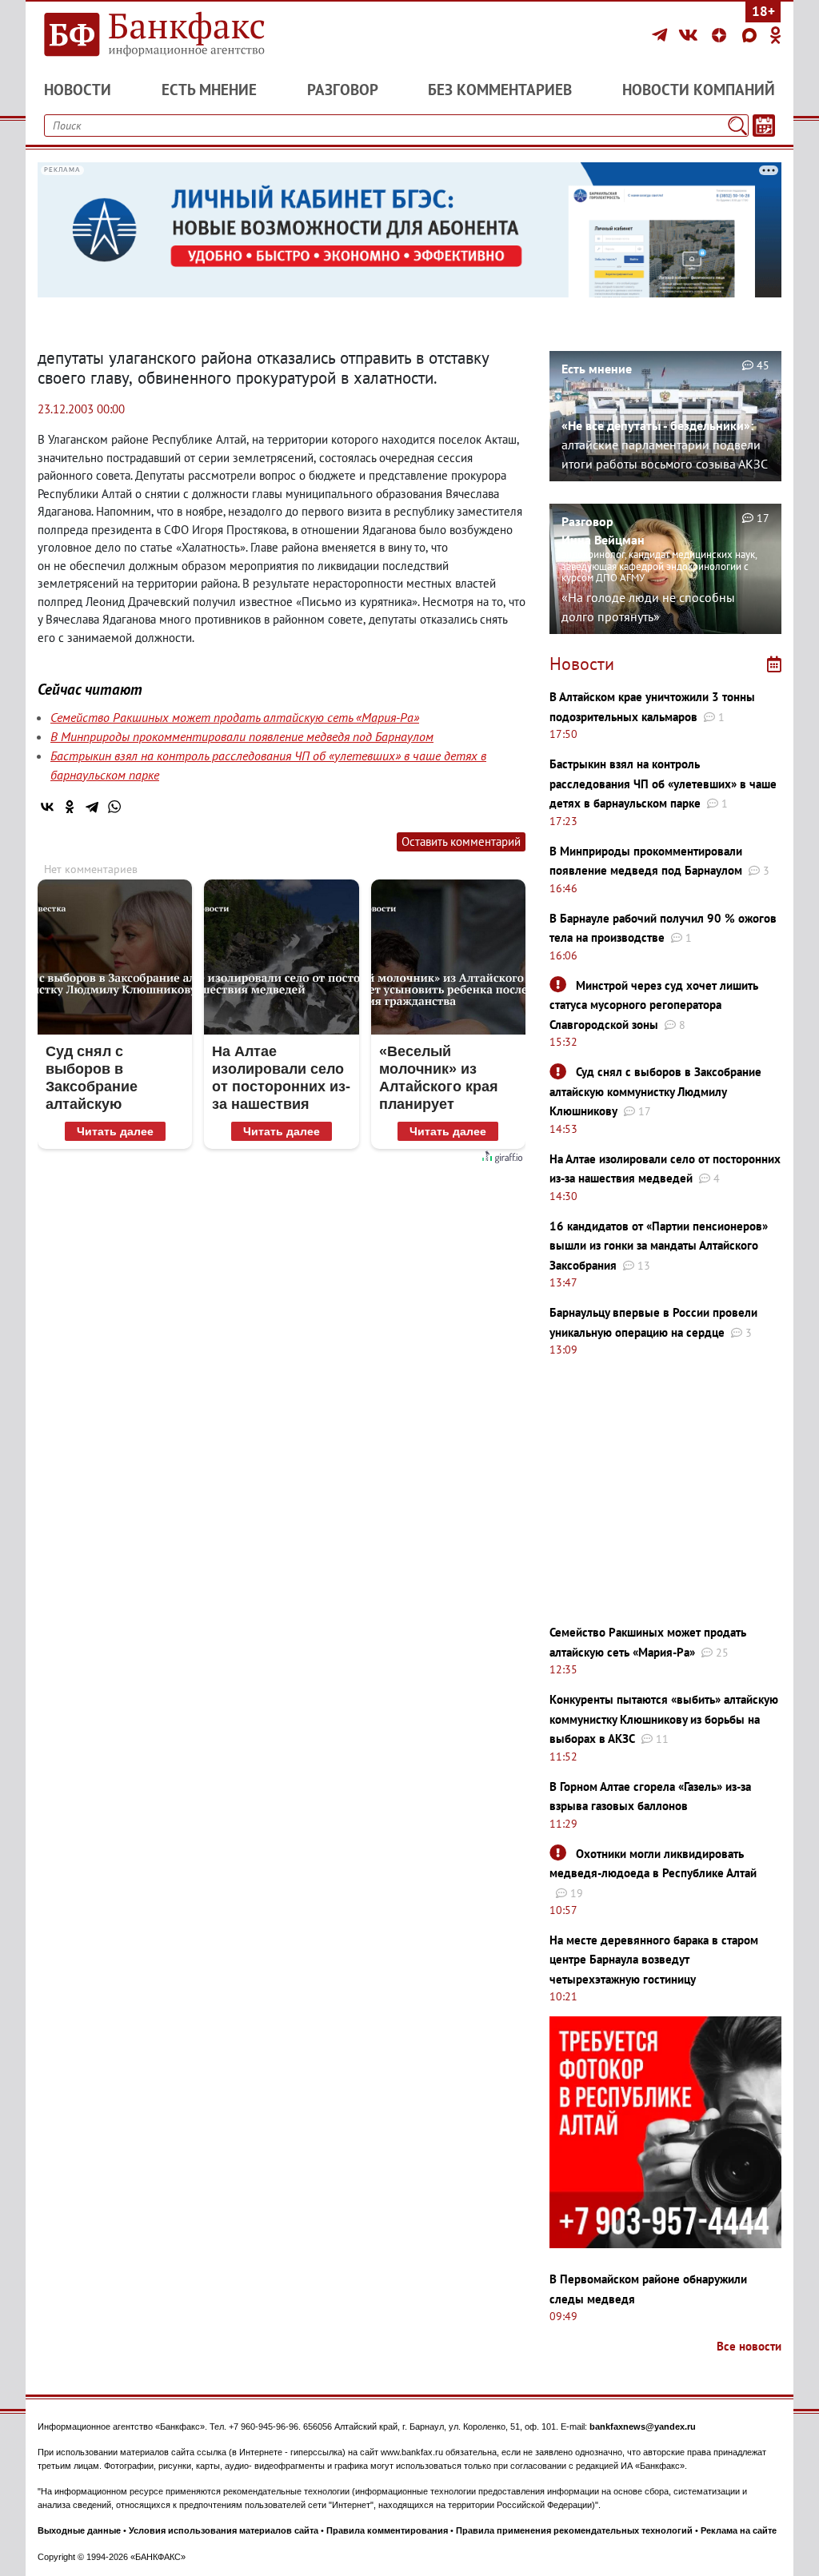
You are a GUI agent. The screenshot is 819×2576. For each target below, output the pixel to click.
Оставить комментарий (461, 841)
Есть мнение (209, 90)
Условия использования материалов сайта (224, 2530)
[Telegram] (662, 35)
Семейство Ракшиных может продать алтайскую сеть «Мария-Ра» (235, 717)
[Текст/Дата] (764, 126)
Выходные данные (79, 2530)
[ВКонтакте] (691, 35)
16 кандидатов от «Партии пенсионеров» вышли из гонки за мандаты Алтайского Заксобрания (659, 1246)
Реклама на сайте (739, 2530)
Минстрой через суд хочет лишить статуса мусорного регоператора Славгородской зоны (654, 1005)
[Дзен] (721, 35)
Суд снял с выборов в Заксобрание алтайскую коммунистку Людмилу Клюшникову (655, 1091)
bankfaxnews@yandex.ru (643, 2426)
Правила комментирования (387, 2530)
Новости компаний (699, 90)
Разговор (343, 90)
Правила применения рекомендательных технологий (574, 2530)
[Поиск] (737, 126)
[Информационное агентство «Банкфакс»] (154, 35)
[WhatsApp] (114, 807)
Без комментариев (500, 90)
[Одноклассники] (776, 35)
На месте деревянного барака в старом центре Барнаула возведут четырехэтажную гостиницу (654, 1960)
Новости (78, 90)
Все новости (749, 2346)
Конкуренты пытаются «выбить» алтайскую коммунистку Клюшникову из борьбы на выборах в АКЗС (664, 1719)
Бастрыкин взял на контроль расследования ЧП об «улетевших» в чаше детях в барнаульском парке (663, 784)
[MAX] (752, 35)
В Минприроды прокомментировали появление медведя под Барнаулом (242, 736)
